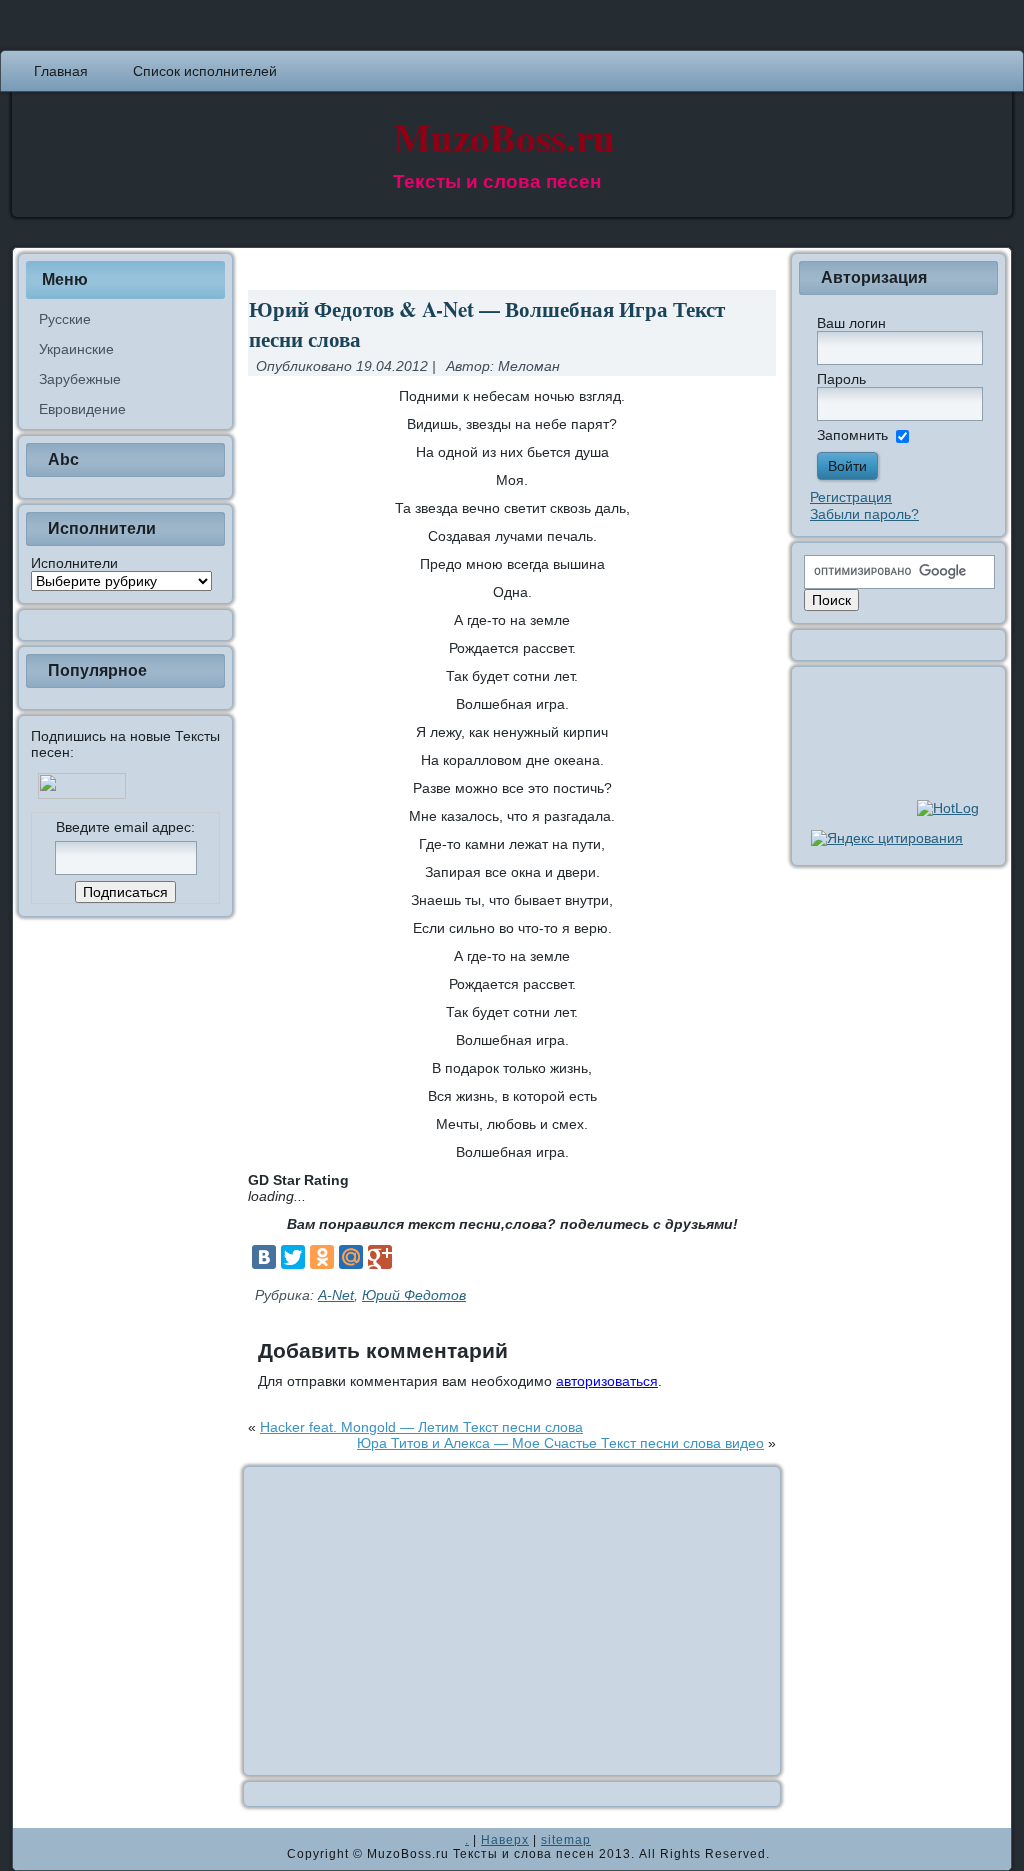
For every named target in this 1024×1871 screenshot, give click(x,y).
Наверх (505, 1840)
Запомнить (852, 435)
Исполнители (74, 563)
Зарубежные (80, 379)
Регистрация (851, 497)
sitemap (566, 1840)
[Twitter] (293, 1257)
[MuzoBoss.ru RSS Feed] (34, 1849)
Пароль (841, 379)
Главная (61, 71)
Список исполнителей (205, 71)
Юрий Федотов (414, 1295)
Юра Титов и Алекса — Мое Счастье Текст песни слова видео (560, 1443)
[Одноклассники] (322, 1257)
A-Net (336, 1295)
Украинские (76, 349)
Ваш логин (851, 323)
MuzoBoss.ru (504, 136)
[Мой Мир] (351, 1257)
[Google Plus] (380, 1257)
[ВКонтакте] (264, 1257)
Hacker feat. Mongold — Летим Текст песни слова (421, 1427)
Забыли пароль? (864, 514)
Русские (65, 319)
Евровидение (82, 409)
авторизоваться (607, 1381)
